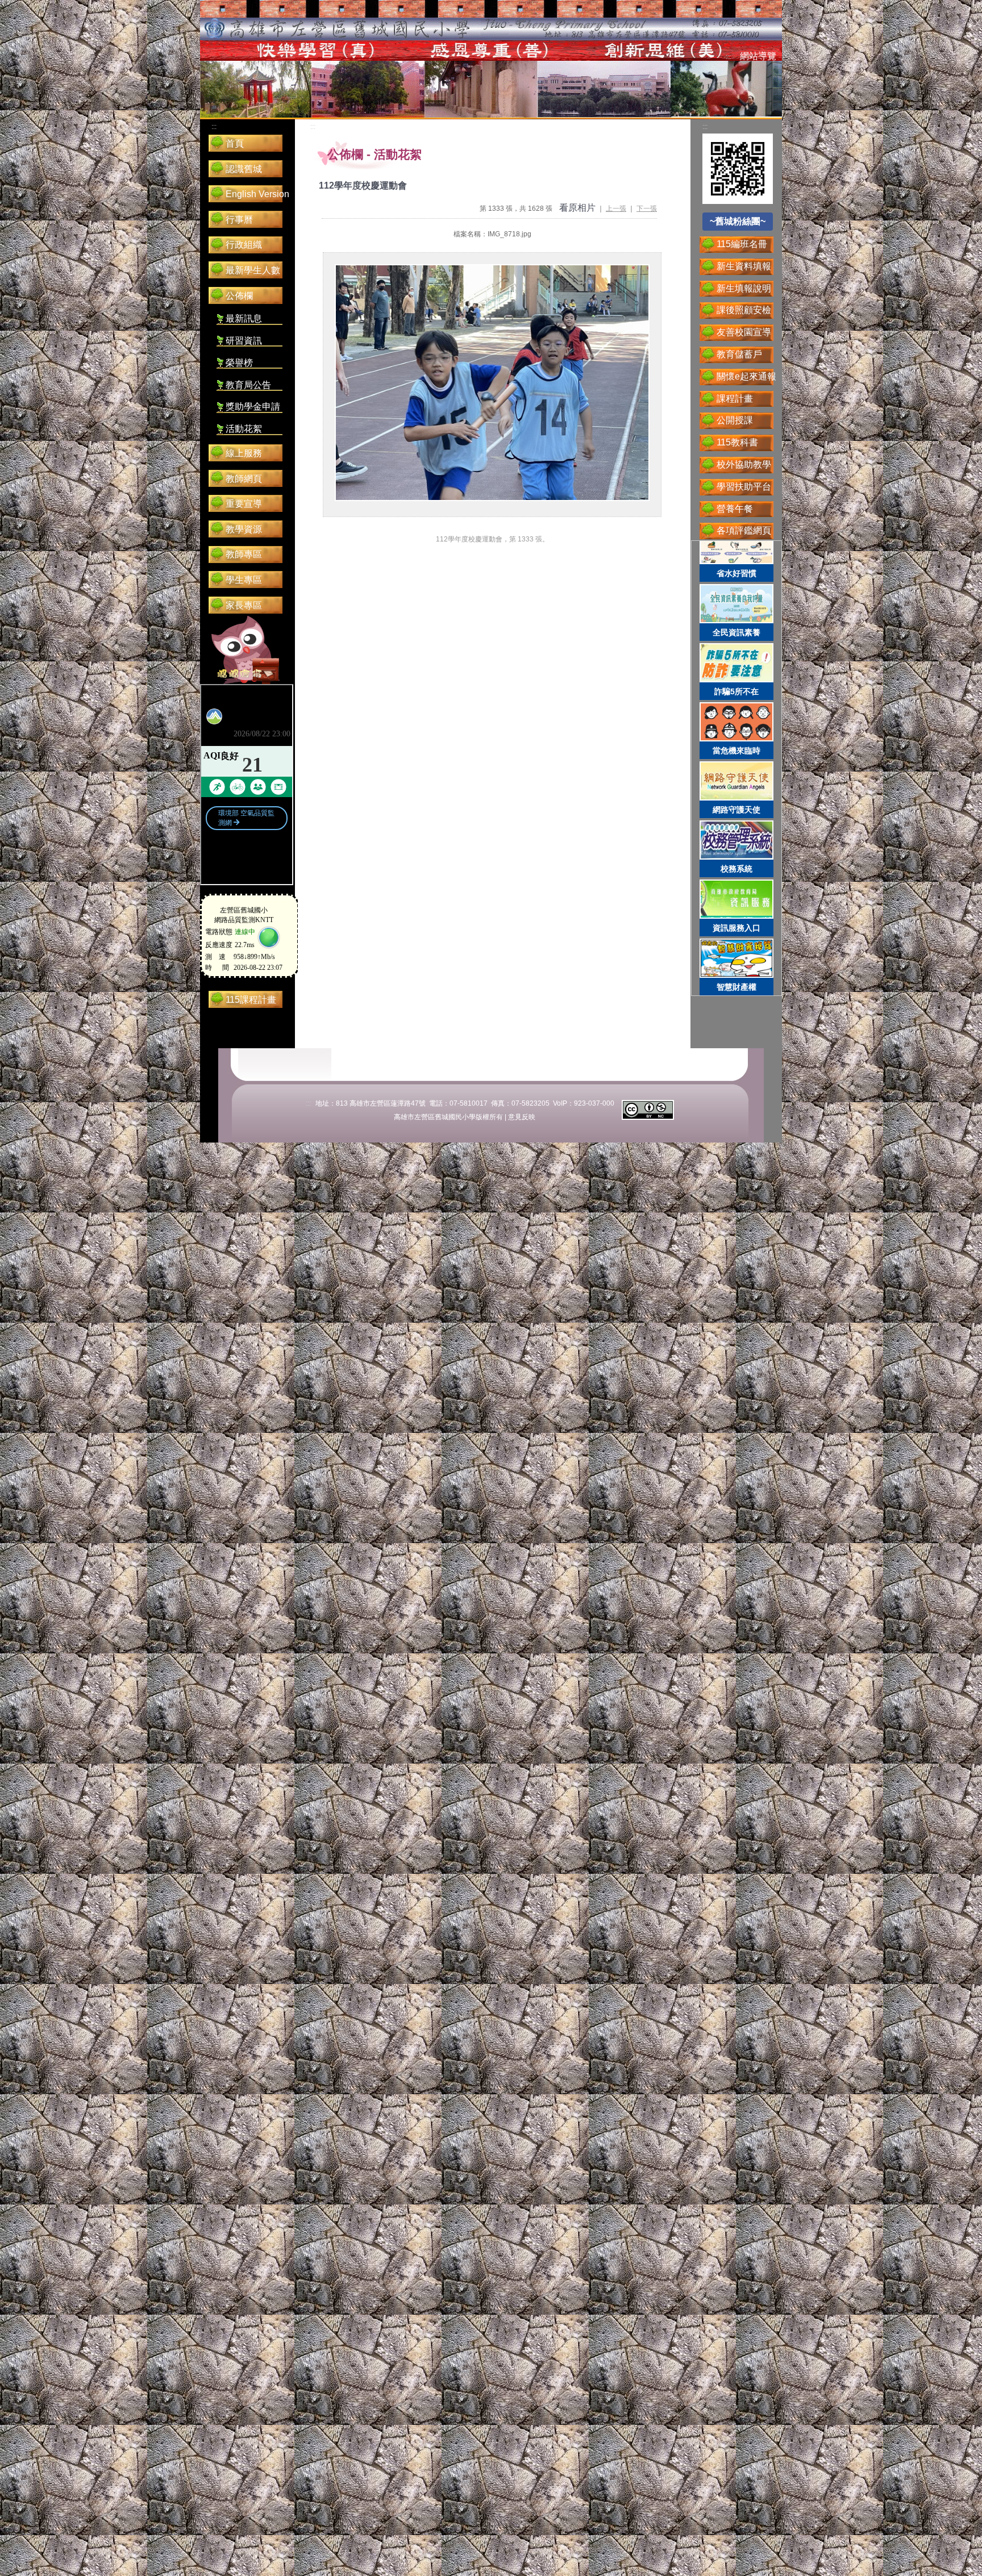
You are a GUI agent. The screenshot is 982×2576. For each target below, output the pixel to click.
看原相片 (577, 208)
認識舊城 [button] (244, 169)
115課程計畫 (251, 1000)
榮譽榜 (239, 363)
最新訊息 (244, 318)
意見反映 (522, 1117)
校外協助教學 (744, 464)
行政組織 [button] (244, 245)
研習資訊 (244, 341)
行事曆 (239, 220)
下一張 (647, 209)
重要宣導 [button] (244, 504)
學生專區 (244, 580)
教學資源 (244, 529)
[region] (737, 768)
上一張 (616, 209)
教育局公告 (248, 385)
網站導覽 (758, 56)
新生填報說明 (744, 288)
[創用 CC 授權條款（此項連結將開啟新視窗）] (648, 1109)
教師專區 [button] (244, 554)
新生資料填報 (744, 266)
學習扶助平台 (744, 487)
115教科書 (737, 442)
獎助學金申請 (253, 407)
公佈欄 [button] (239, 296)
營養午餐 (735, 509)
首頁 (235, 143)
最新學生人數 (253, 270)
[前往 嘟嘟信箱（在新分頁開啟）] (246, 650)
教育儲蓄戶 (739, 354)
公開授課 (735, 420)
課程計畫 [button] (735, 399)
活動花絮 (244, 429)
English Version (257, 194)
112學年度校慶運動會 (363, 186)
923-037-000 (594, 1103)
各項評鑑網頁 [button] (744, 530)
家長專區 (244, 605)
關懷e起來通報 (746, 376)
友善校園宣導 (744, 332)
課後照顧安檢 (744, 310)
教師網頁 (244, 479)
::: (728, 57)
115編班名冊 (742, 244)
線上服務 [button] (244, 453)
